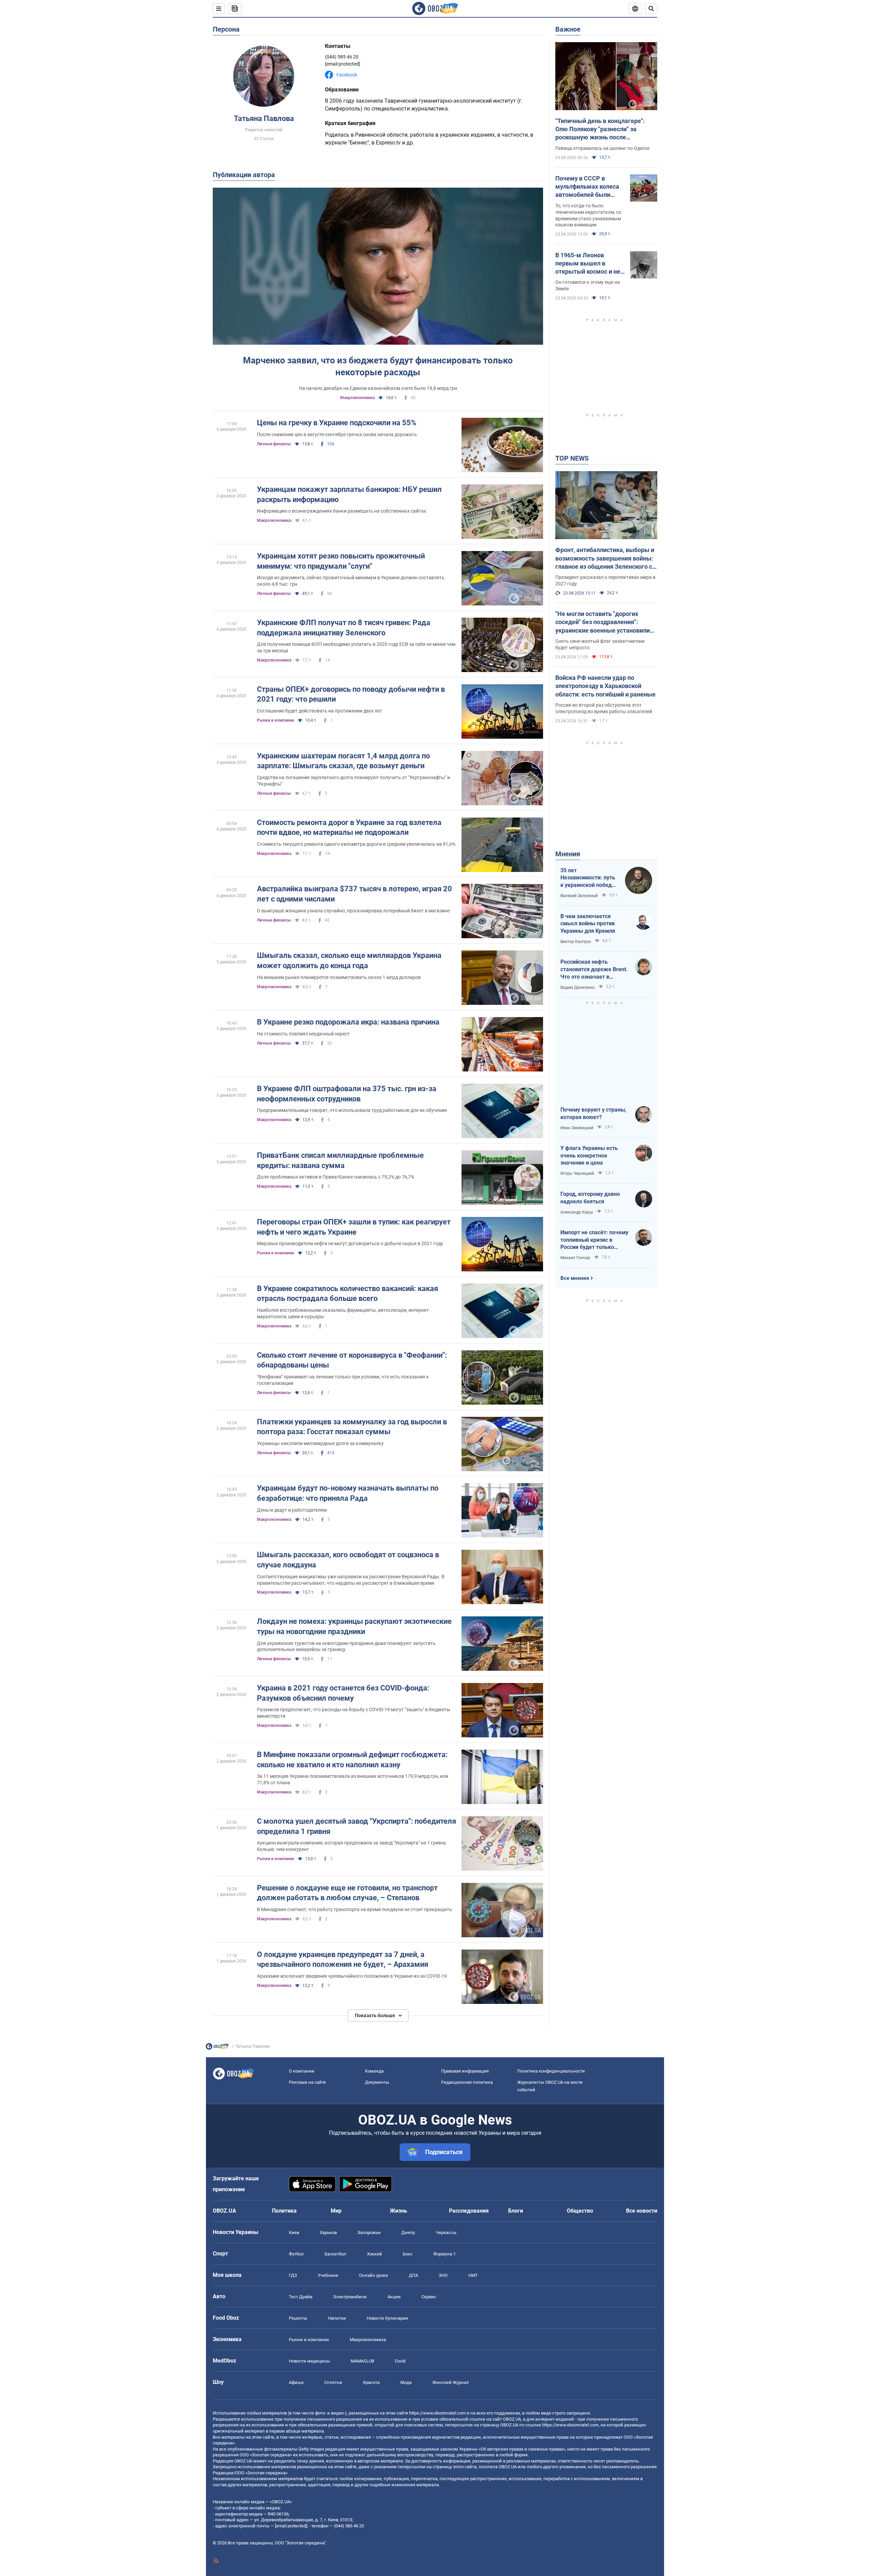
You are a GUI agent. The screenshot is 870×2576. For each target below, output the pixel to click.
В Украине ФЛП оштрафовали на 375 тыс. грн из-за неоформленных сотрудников (347, 1094)
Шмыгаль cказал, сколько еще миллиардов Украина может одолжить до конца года (349, 960)
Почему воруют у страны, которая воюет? (593, 1113)
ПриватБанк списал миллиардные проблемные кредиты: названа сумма (340, 1160)
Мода (406, 2382)
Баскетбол (335, 2254)
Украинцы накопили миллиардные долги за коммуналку (320, 1443)
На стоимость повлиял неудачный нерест (303, 1034)
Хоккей (375, 2254)
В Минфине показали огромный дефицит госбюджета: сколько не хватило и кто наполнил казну (352, 1760)
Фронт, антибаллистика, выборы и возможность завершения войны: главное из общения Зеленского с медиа (605, 559)
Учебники (328, 2275)
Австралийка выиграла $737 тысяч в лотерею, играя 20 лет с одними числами (354, 894)
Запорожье (369, 2232)
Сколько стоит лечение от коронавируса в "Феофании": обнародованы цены (352, 1360)
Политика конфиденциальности (551, 2071)
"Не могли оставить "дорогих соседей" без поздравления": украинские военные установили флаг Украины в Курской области (603, 622)
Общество (580, 2211)
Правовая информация (465, 2071)
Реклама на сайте (307, 2082)
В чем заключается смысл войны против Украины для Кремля (588, 924)
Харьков (328, 2232)
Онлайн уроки (373, 2275)
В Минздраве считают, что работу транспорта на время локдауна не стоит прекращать (354, 1909)
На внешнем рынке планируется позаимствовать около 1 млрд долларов (339, 977)
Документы (377, 2082)
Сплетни (333, 2382)
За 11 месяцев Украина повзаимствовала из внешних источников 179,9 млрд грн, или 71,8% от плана (353, 1779)
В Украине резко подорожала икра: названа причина (348, 1022)
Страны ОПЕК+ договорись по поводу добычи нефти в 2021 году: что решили (351, 694)
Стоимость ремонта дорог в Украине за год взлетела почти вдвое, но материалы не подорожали (349, 828)
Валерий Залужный (579, 896)
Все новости (642, 2211)
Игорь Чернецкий (577, 1173)
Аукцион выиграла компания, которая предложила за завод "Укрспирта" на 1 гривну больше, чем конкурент (352, 1846)
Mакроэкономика (357, 398)
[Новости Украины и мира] (217, 2048)
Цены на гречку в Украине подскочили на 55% (337, 423)
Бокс (408, 2254)
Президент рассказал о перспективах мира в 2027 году (605, 580)
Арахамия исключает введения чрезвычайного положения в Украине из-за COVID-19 (352, 1976)
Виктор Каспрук (576, 942)
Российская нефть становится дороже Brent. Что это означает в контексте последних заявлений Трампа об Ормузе (594, 969)
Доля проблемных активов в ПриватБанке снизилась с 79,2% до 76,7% (336, 1177)
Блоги (516, 2211)
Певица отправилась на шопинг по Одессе (602, 148)
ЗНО (443, 2275)
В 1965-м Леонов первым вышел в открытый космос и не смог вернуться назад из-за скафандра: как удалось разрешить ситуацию (588, 264)
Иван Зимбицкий (577, 1128)
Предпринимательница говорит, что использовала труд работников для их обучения (352, 1110)
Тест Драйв (301, 2297)
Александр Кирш (577, 1212)
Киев (294, 2232)
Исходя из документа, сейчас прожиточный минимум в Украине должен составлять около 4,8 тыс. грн (351, 581)
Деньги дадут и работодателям (292, 1510)
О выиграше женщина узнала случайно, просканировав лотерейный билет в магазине (353, 911)
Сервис (429, 2297)
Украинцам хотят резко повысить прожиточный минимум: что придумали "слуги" (341, 561)
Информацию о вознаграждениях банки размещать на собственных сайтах (342, 511)
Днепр (408, 2232)
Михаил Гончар (575, 1258)
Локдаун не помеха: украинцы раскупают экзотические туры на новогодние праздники (354, 1626)
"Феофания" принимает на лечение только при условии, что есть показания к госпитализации (343, 1380)
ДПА (413, 2275)
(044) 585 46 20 (342, 57)
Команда (374, 2071)
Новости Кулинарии (387, 2318)
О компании (302, 2071)
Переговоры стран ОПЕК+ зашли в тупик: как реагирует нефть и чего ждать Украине (354, 1227)
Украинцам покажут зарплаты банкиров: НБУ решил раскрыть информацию (349, 494)
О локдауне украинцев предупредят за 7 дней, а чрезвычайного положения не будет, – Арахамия (343, 1960)
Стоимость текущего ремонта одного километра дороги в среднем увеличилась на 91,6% (356, 844)
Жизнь (398, 2211)
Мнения (568, 854)
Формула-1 (445, 2254)
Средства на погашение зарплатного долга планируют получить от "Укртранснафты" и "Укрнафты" (353, 781)
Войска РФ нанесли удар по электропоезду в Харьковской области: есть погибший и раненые (605, 686)
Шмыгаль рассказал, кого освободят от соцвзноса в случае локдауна (348, 1560)
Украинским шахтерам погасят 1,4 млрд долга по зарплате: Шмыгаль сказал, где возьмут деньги (343, 761)
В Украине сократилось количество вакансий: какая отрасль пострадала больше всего (347, 1294)
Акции (394, 2297)
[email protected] (291, 2526)
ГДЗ (293, 2275)
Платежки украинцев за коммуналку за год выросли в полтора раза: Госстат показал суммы (352, 1427)
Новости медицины (309, 2361)
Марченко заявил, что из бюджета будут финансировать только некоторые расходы (378, 366)
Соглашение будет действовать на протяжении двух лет (319, 711)
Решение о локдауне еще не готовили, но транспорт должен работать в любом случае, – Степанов (347, 1893)
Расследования (469, 2211)
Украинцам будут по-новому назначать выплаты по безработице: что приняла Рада (348, 1493)
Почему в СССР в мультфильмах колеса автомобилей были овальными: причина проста (587, 187)
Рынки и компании (275, 720)
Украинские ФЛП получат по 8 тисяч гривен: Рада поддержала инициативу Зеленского (344, 628)
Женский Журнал (451, 2382)
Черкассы (446, 2232)
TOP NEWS (572, 458)
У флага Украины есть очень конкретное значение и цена (589, 1155)
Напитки (337, 2318)
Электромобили (350, 2297)
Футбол (296, 2254)
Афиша (296, 2382)
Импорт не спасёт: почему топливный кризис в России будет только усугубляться (594, 1240)
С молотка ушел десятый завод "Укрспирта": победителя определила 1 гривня (356, 1826)
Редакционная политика (467, 2082)
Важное (568, 29)
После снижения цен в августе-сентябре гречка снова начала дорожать (337, 434)
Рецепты (298, 2318)
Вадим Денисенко (578, 988)
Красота (371, 2382)
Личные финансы (274, 444)
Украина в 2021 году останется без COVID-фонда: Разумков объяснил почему (343, 1693)
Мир (336, 2211)
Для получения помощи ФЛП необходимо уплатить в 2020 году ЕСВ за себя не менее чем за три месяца (356, 647)
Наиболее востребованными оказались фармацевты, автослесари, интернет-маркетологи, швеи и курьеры (343, 1313)
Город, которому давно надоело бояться (590, 1198)
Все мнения (575, 1278)
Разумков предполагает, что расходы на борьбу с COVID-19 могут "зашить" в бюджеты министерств (354, 1713)
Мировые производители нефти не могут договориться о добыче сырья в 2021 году (350, 1243)
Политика (284, 2211)
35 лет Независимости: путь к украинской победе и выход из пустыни (588, 878)
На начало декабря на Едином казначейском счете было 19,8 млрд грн (378, 388)
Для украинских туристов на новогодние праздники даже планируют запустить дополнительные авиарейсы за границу (346, 1646)
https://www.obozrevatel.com (437, 2413)
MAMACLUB (362, 2361)
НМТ (473, 2275)
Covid (400, 2361)
